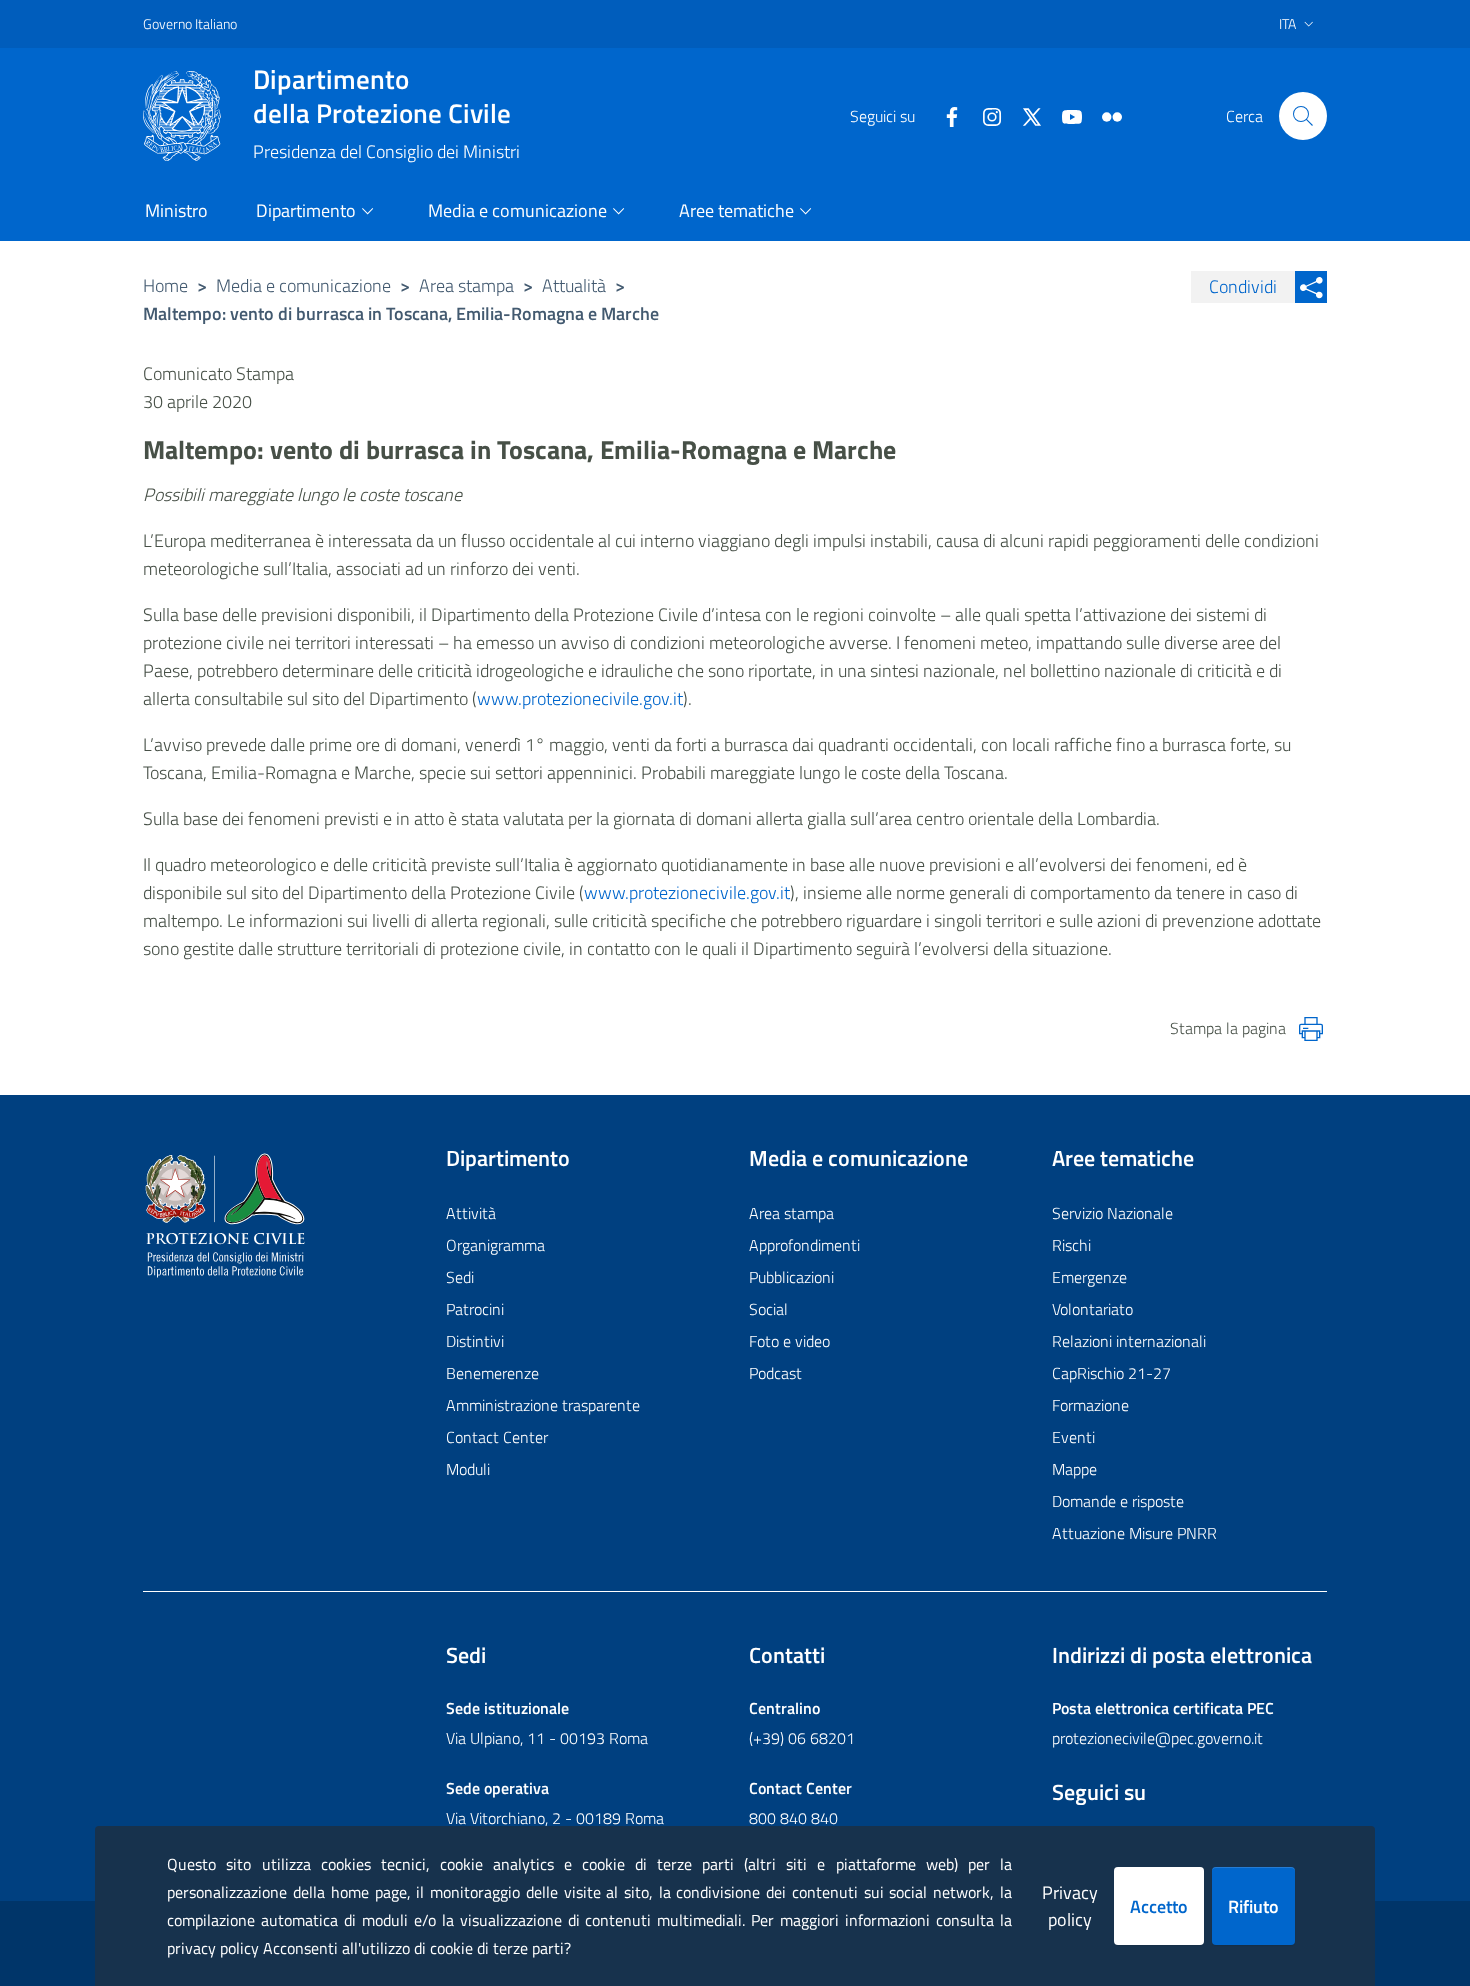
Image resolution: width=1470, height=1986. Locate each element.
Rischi (1071, 1245)
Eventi (1073, 1437)
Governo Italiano (190, 23)
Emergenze (1089, 1277)
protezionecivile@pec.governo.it (1157, 1738)
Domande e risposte (1118, 1501)
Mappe (1074, 1469)
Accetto (1159, 1906)
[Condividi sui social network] (1311, 287)
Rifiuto (1253, 1906)
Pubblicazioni (791, 1277)
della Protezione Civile (382, 96)
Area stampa (466, 285)
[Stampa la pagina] (1311, 1029)
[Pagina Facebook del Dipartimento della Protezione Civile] (944, 115)
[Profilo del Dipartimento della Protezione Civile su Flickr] (1104, 115)
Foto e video (789, 1341)
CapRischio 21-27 (1111, 1373)
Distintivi (475, 1341)
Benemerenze (492, 1373)
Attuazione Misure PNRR (1134, 1533)
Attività (471, 1213)
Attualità (574, 285)
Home (165, 285)
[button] (1303, 116)
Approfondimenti (804, 1245)
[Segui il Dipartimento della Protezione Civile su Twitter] (1024, 115)
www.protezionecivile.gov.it (580, 698)
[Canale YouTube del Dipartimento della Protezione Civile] (1064, 115)
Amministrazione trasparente (543, 1405)
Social (768, 1309)
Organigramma (495, 1245)
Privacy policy (1070, 1906)
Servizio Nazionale (1112, 1213)
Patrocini (475, 1309)
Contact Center (497, 1437)
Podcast (775, 1373)
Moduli (468, 1469)
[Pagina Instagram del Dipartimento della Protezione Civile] (984, 115)
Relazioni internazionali (1129, 1341)
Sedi (460, 1277)
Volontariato (1092, 1309)
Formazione (1090, 1405)
